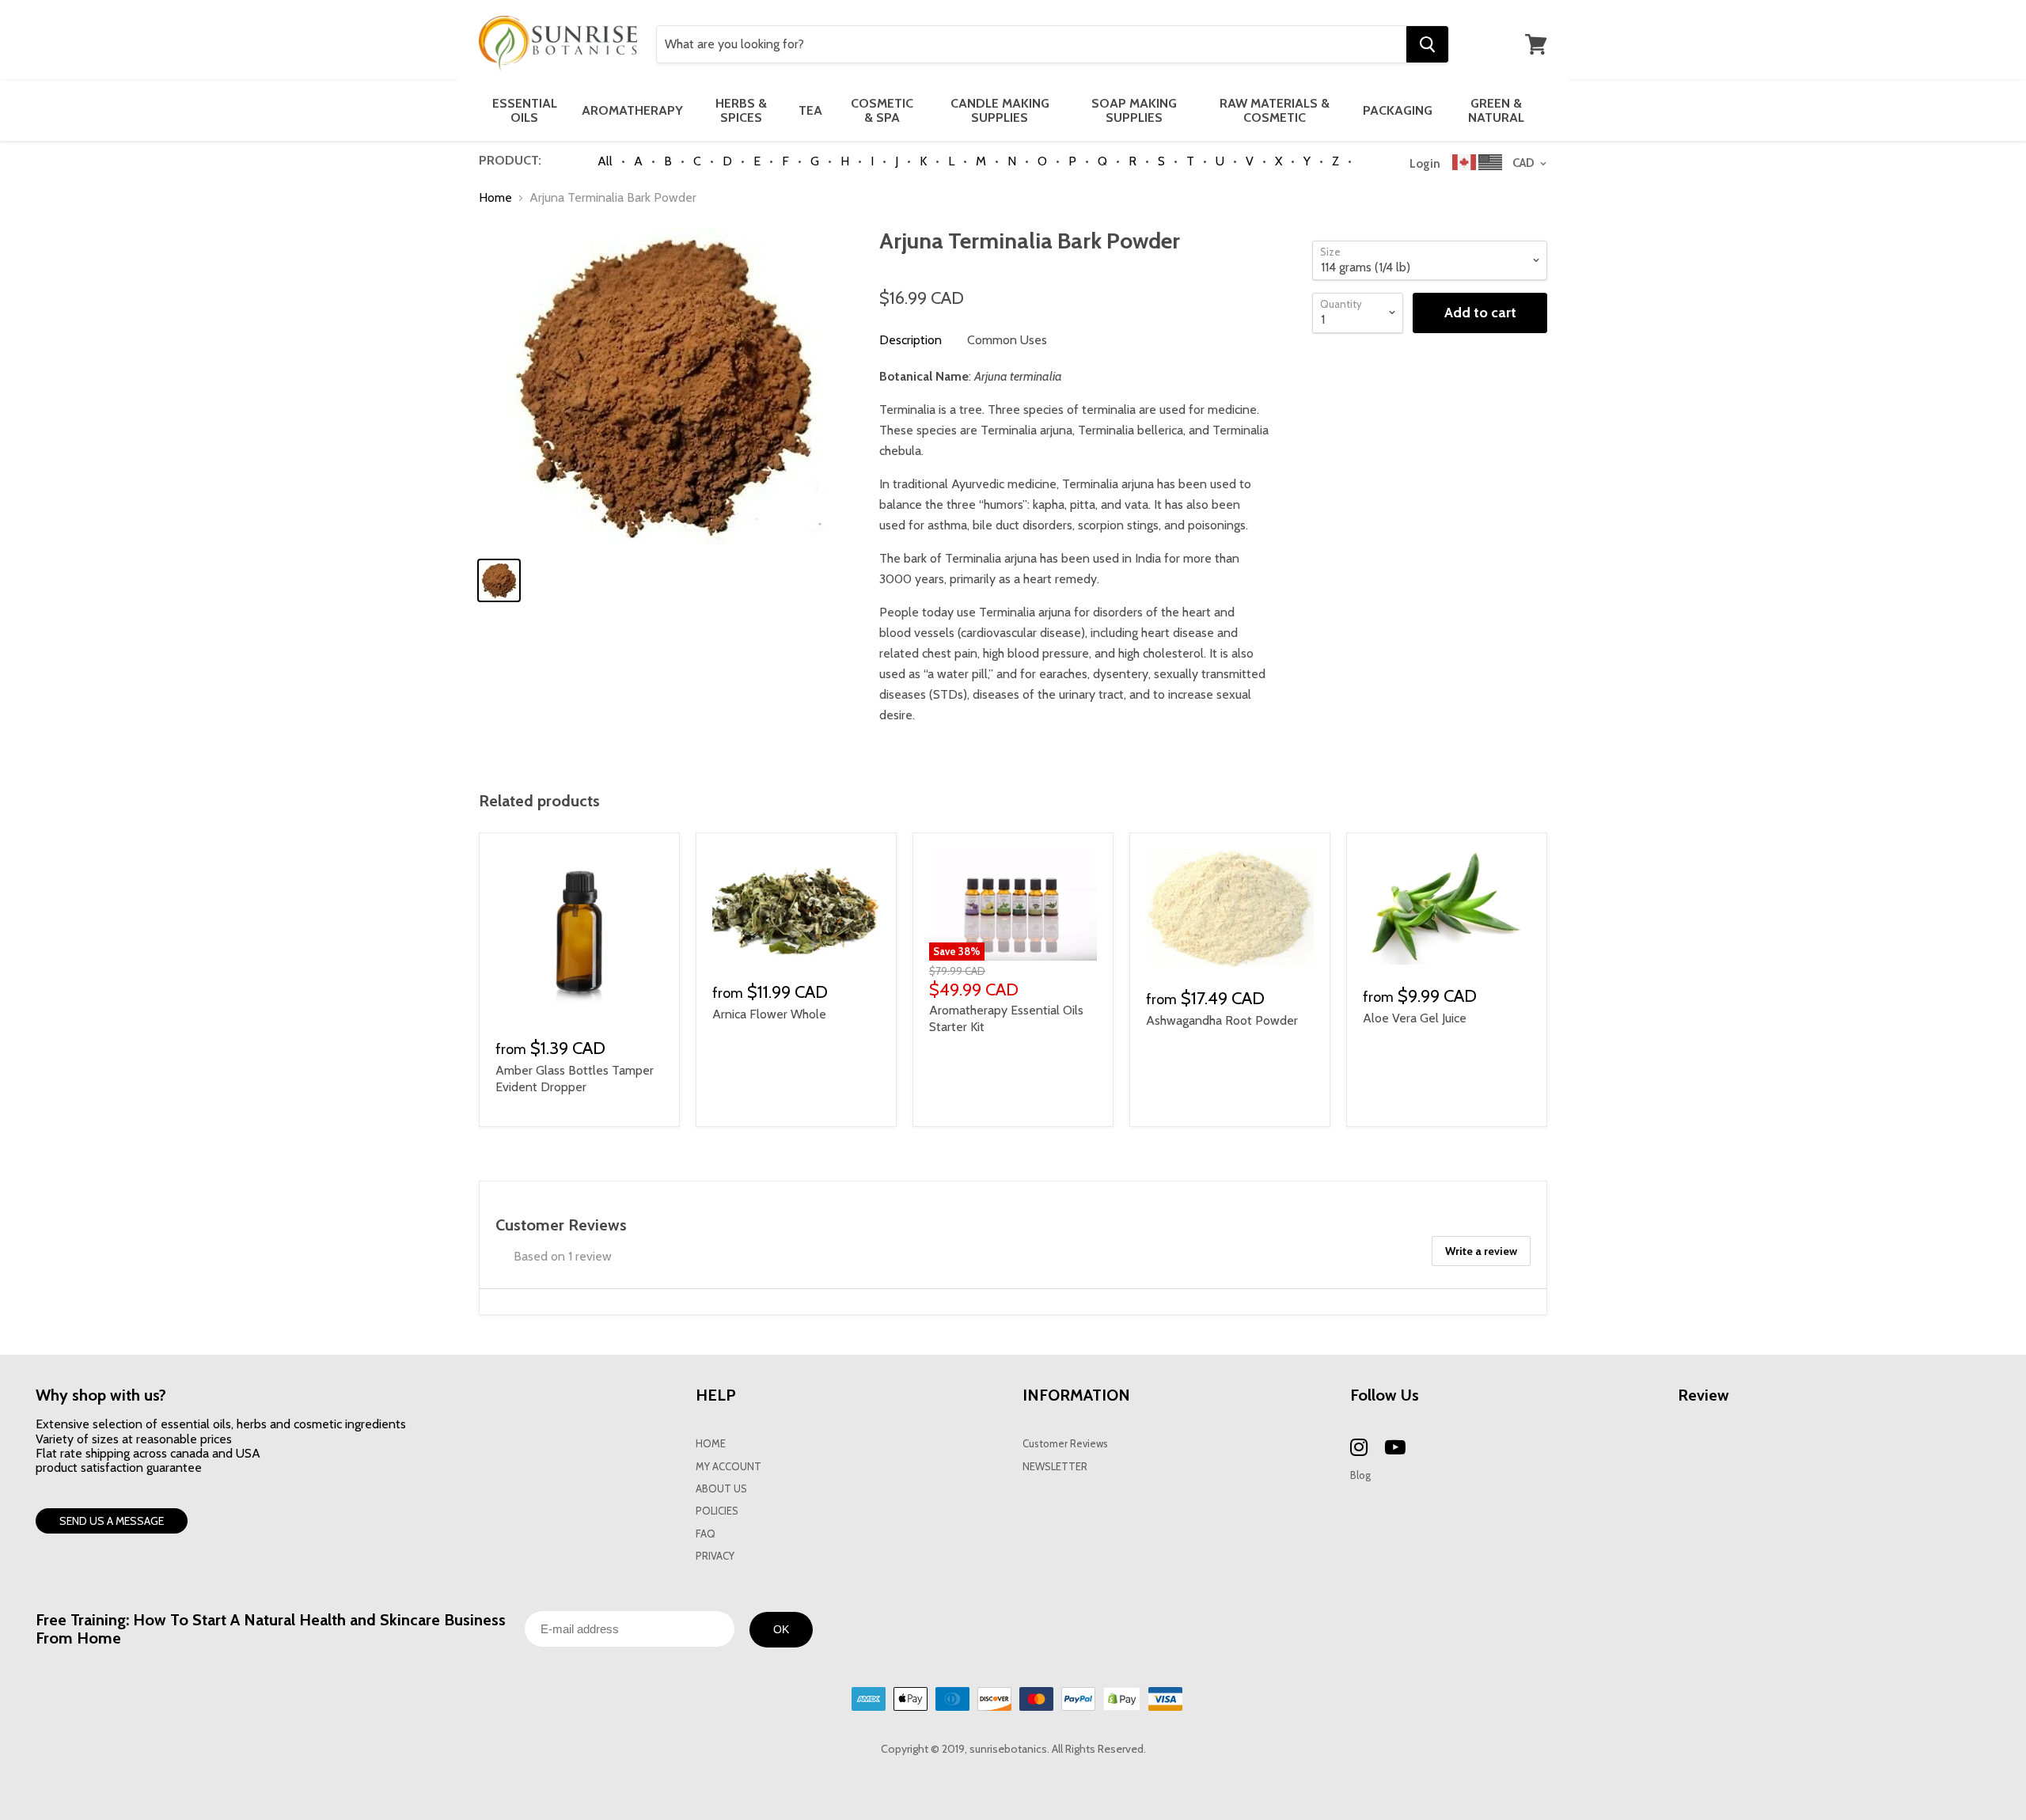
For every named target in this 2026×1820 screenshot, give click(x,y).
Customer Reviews (1065, 1444)
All (605, 161)
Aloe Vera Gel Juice (1415, 1018)
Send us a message (112, 1521)
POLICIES (717, 1511)
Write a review (1481, 1251)
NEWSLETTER (1055, 1467)
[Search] (1427, 44)
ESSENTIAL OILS (525, 110)
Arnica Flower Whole (769, 1014)
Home (495, 198)
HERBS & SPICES (741, 110)
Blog (1360, 1475)
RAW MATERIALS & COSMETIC (1275, 110)
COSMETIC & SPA (882, 110)
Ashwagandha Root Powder (1222, 1020)
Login (1425, 164)
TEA (810, 110)
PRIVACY (715, 1556)
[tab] (911, 340)
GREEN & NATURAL (1496, 110)
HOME (711, 1444)
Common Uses (1007, 340)
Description (911, 340)
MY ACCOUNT (728, 1467)
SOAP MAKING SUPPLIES (1134, 110)
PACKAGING (1398, 110)
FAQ (706, 1534)
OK (781, 1629)
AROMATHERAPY (632, 110)
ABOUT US (721, 1489)
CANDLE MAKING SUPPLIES (1000, 110)
